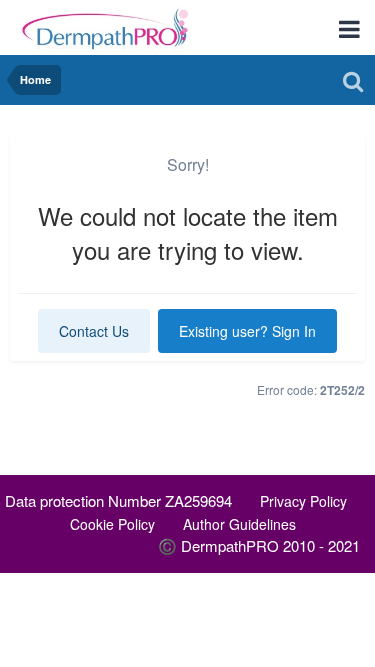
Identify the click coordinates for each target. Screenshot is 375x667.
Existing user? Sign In (247, 331)
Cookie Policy (112, 524)
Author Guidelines (239, 524)
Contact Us (94, 331)
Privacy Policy (303, 501)
